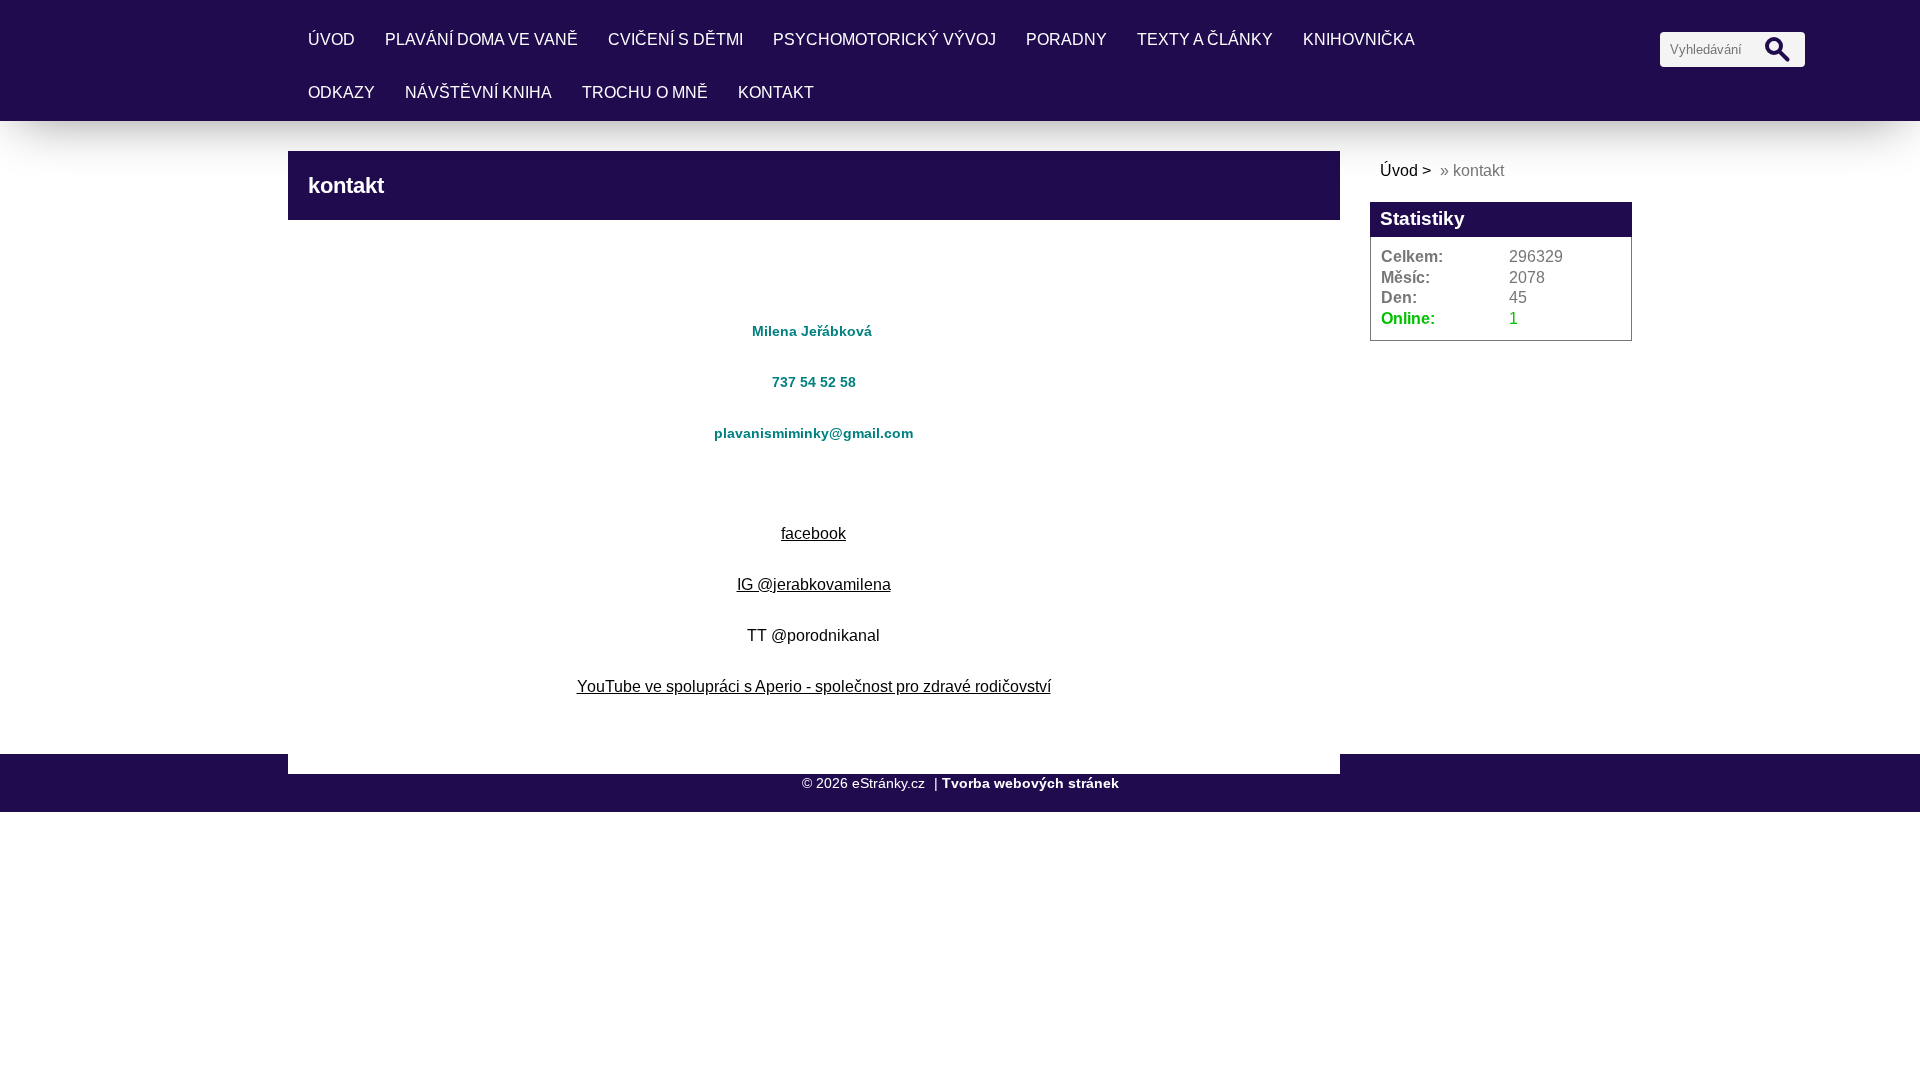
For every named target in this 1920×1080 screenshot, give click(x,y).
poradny (1066, 39)
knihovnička (1359, 39)
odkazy (341, 92)
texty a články (1205, 39)
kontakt (776, 92)
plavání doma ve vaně (481, 39)
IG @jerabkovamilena (814, 584)
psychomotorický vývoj (884, 39)
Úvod (331, 39)
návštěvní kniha (478, 92)
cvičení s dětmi (675, 39)
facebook (813, 533)
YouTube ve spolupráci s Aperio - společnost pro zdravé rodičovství (814, 686)
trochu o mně (645, 92)
